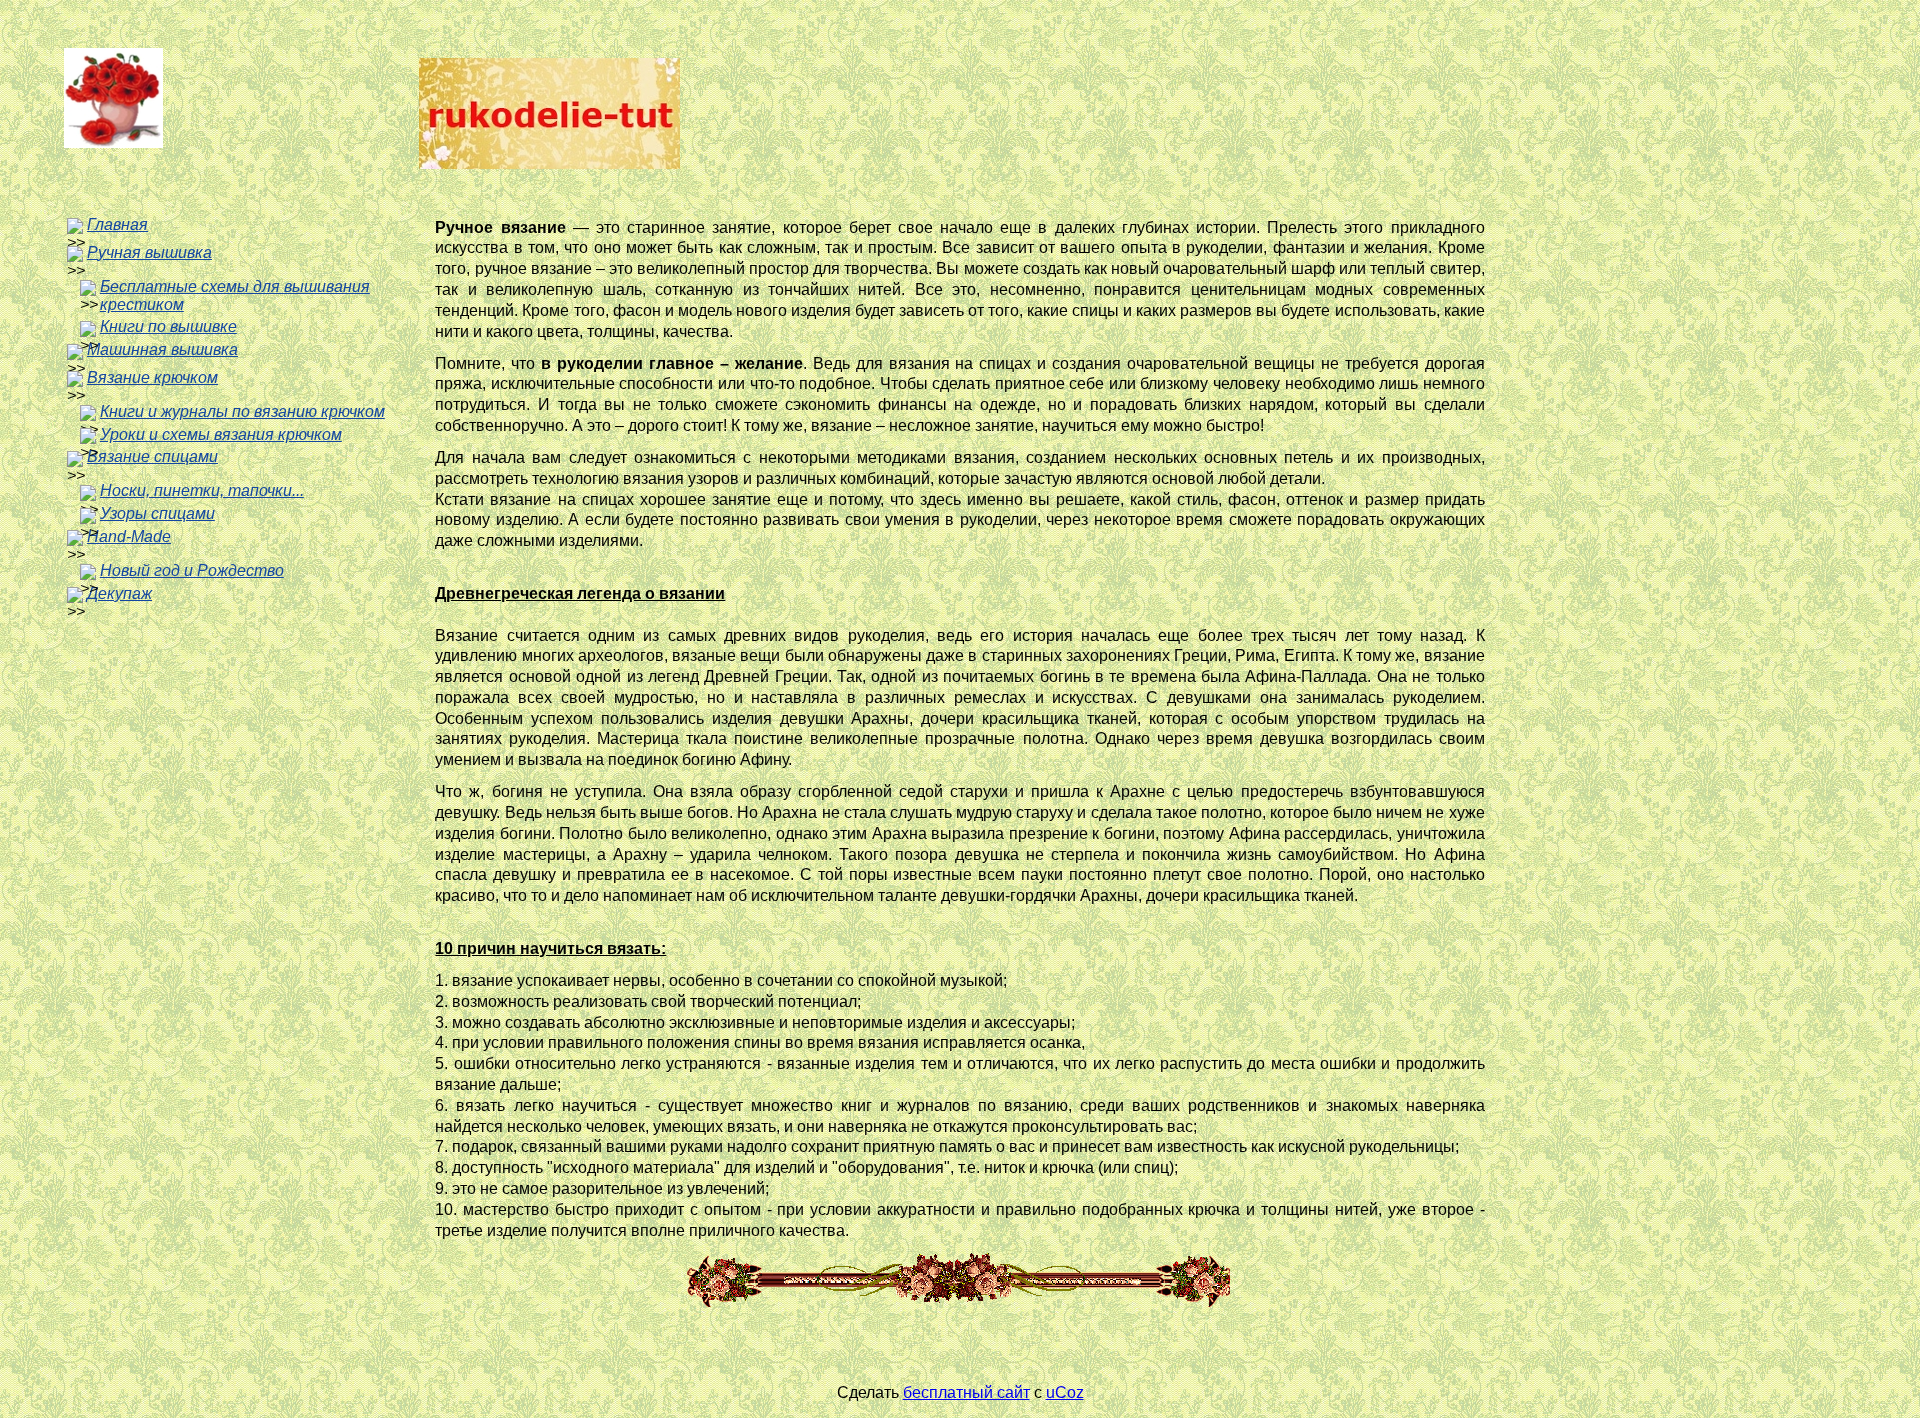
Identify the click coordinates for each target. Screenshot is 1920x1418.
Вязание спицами (152, 456)
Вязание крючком (152, 377)
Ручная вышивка (149, 252)
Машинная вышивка (162, 349)
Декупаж (119, 593)
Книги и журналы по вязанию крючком (242, 411)
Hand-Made (129, 536)
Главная (117, 224)
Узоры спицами (157, 513)
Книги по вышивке (168, 326)
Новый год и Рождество (192, 570)
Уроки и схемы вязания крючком (221, 434)
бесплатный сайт (966, 1392)
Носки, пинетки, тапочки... (202, 490)
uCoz (1065, 1392)
